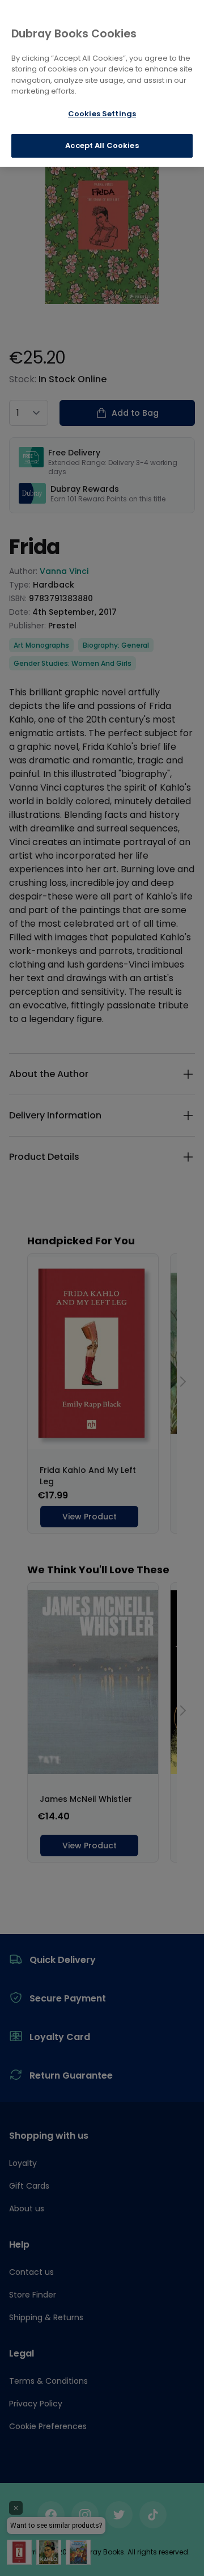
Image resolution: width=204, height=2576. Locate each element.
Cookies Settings (102, 114)
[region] (102, 83)
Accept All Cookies (102, 145)
